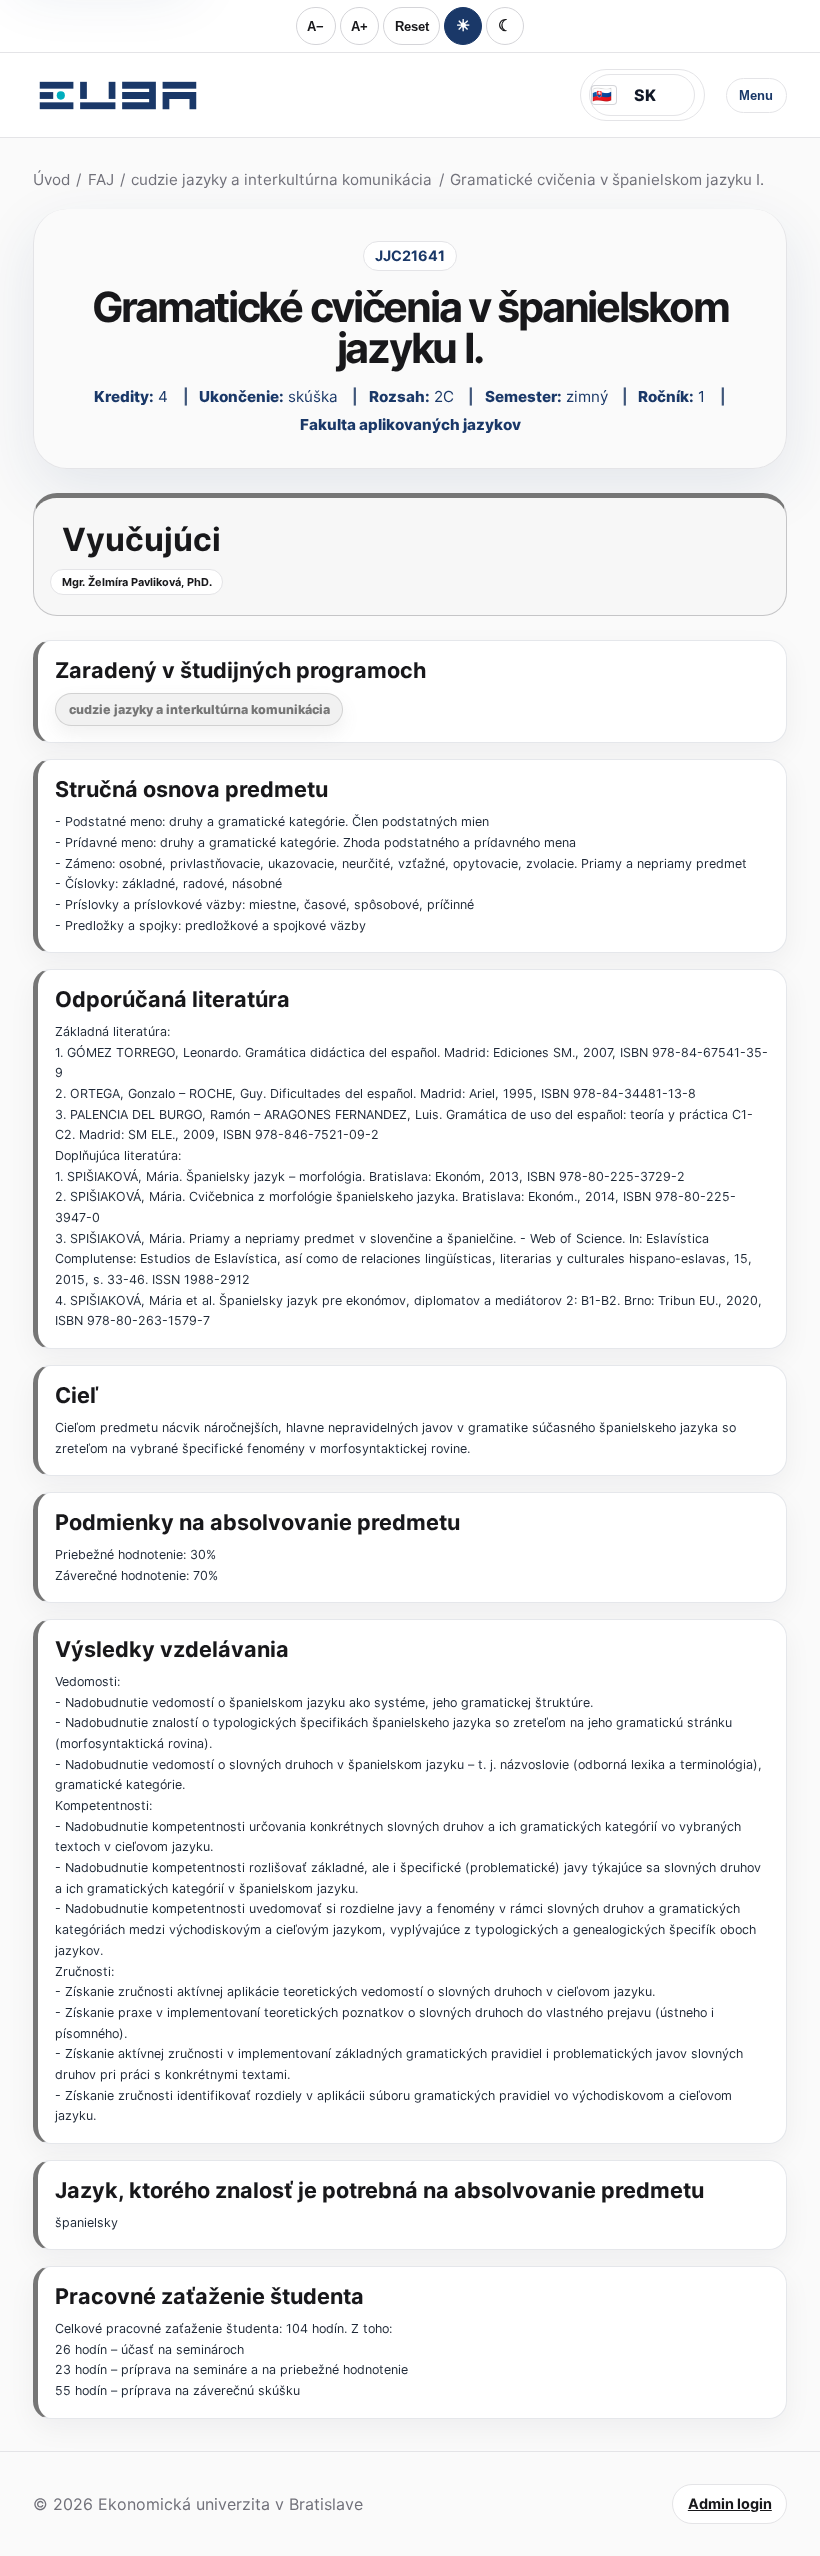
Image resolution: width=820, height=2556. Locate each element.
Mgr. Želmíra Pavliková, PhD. (137, 582)
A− (315, 26)
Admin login (730, 2503)
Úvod (51, 179)
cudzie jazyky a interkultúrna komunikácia (281, 179)
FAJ (101, 179)
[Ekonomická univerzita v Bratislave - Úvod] (118, 95)
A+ (359, 26)
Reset (412, 26)
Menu (756, 95)
